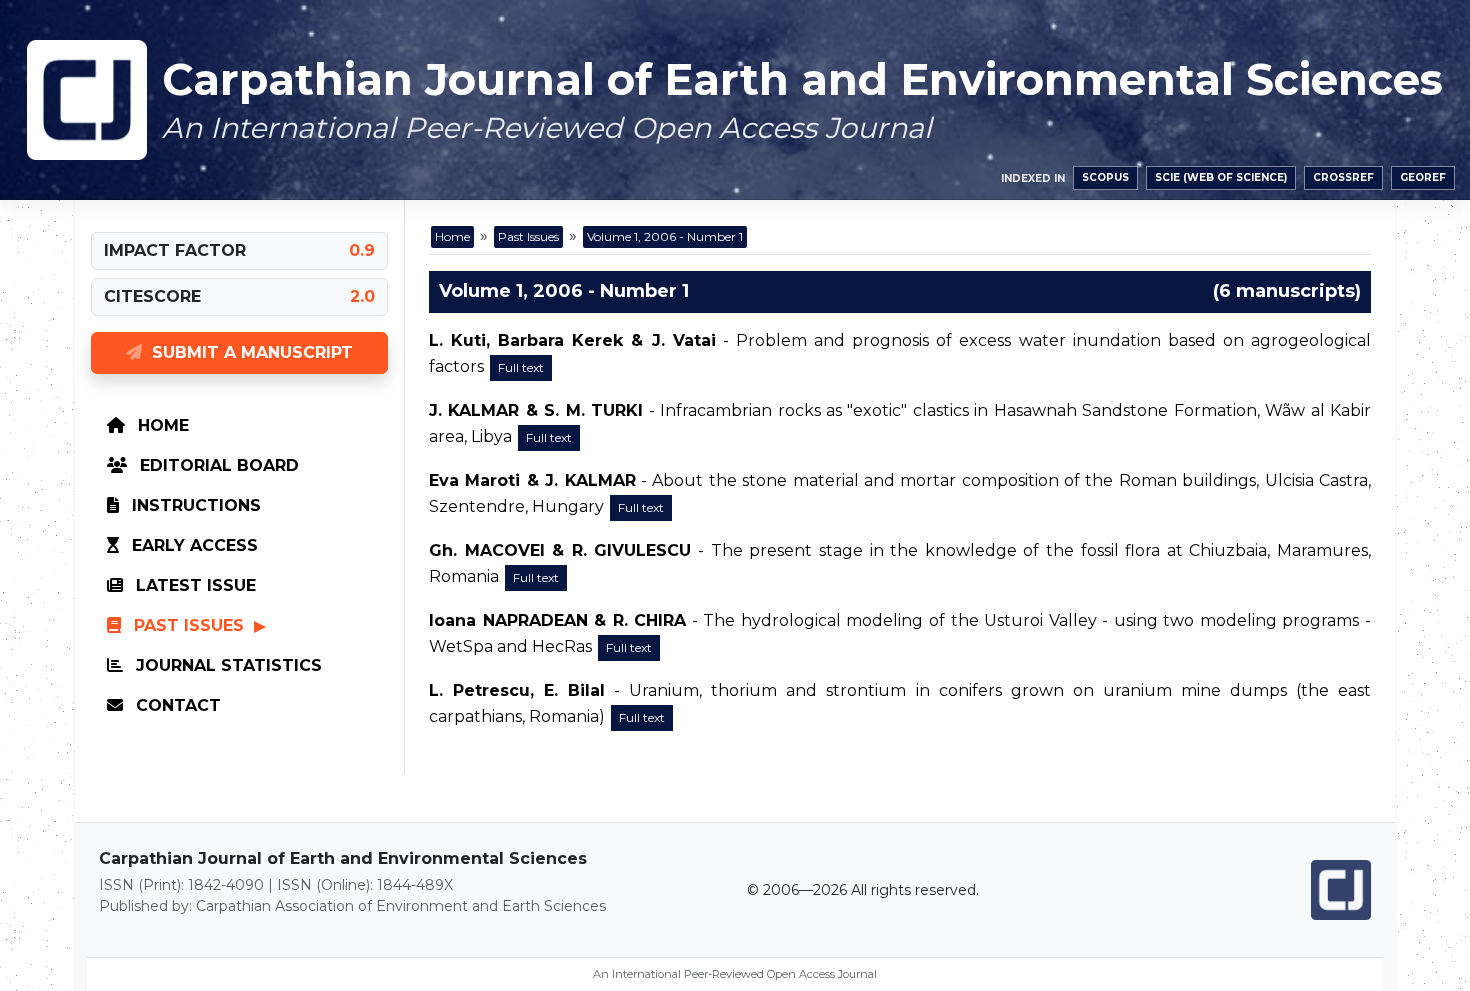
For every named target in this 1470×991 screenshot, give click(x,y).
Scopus (1105, 177)
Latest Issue (193, 585)
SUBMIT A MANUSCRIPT (247, 352)
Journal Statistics (226, 665)
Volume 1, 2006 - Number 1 (665, 236)
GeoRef (1423, 177)
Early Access (192, 545)
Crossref (1343, 177)
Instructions (194, 505)
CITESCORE (152, 296)
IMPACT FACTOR (175, 250)
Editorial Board (217, 465)
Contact (176, 705)
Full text (521, 367)
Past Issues (189, 625)
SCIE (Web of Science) (1221, 177)
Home (161, 425)
